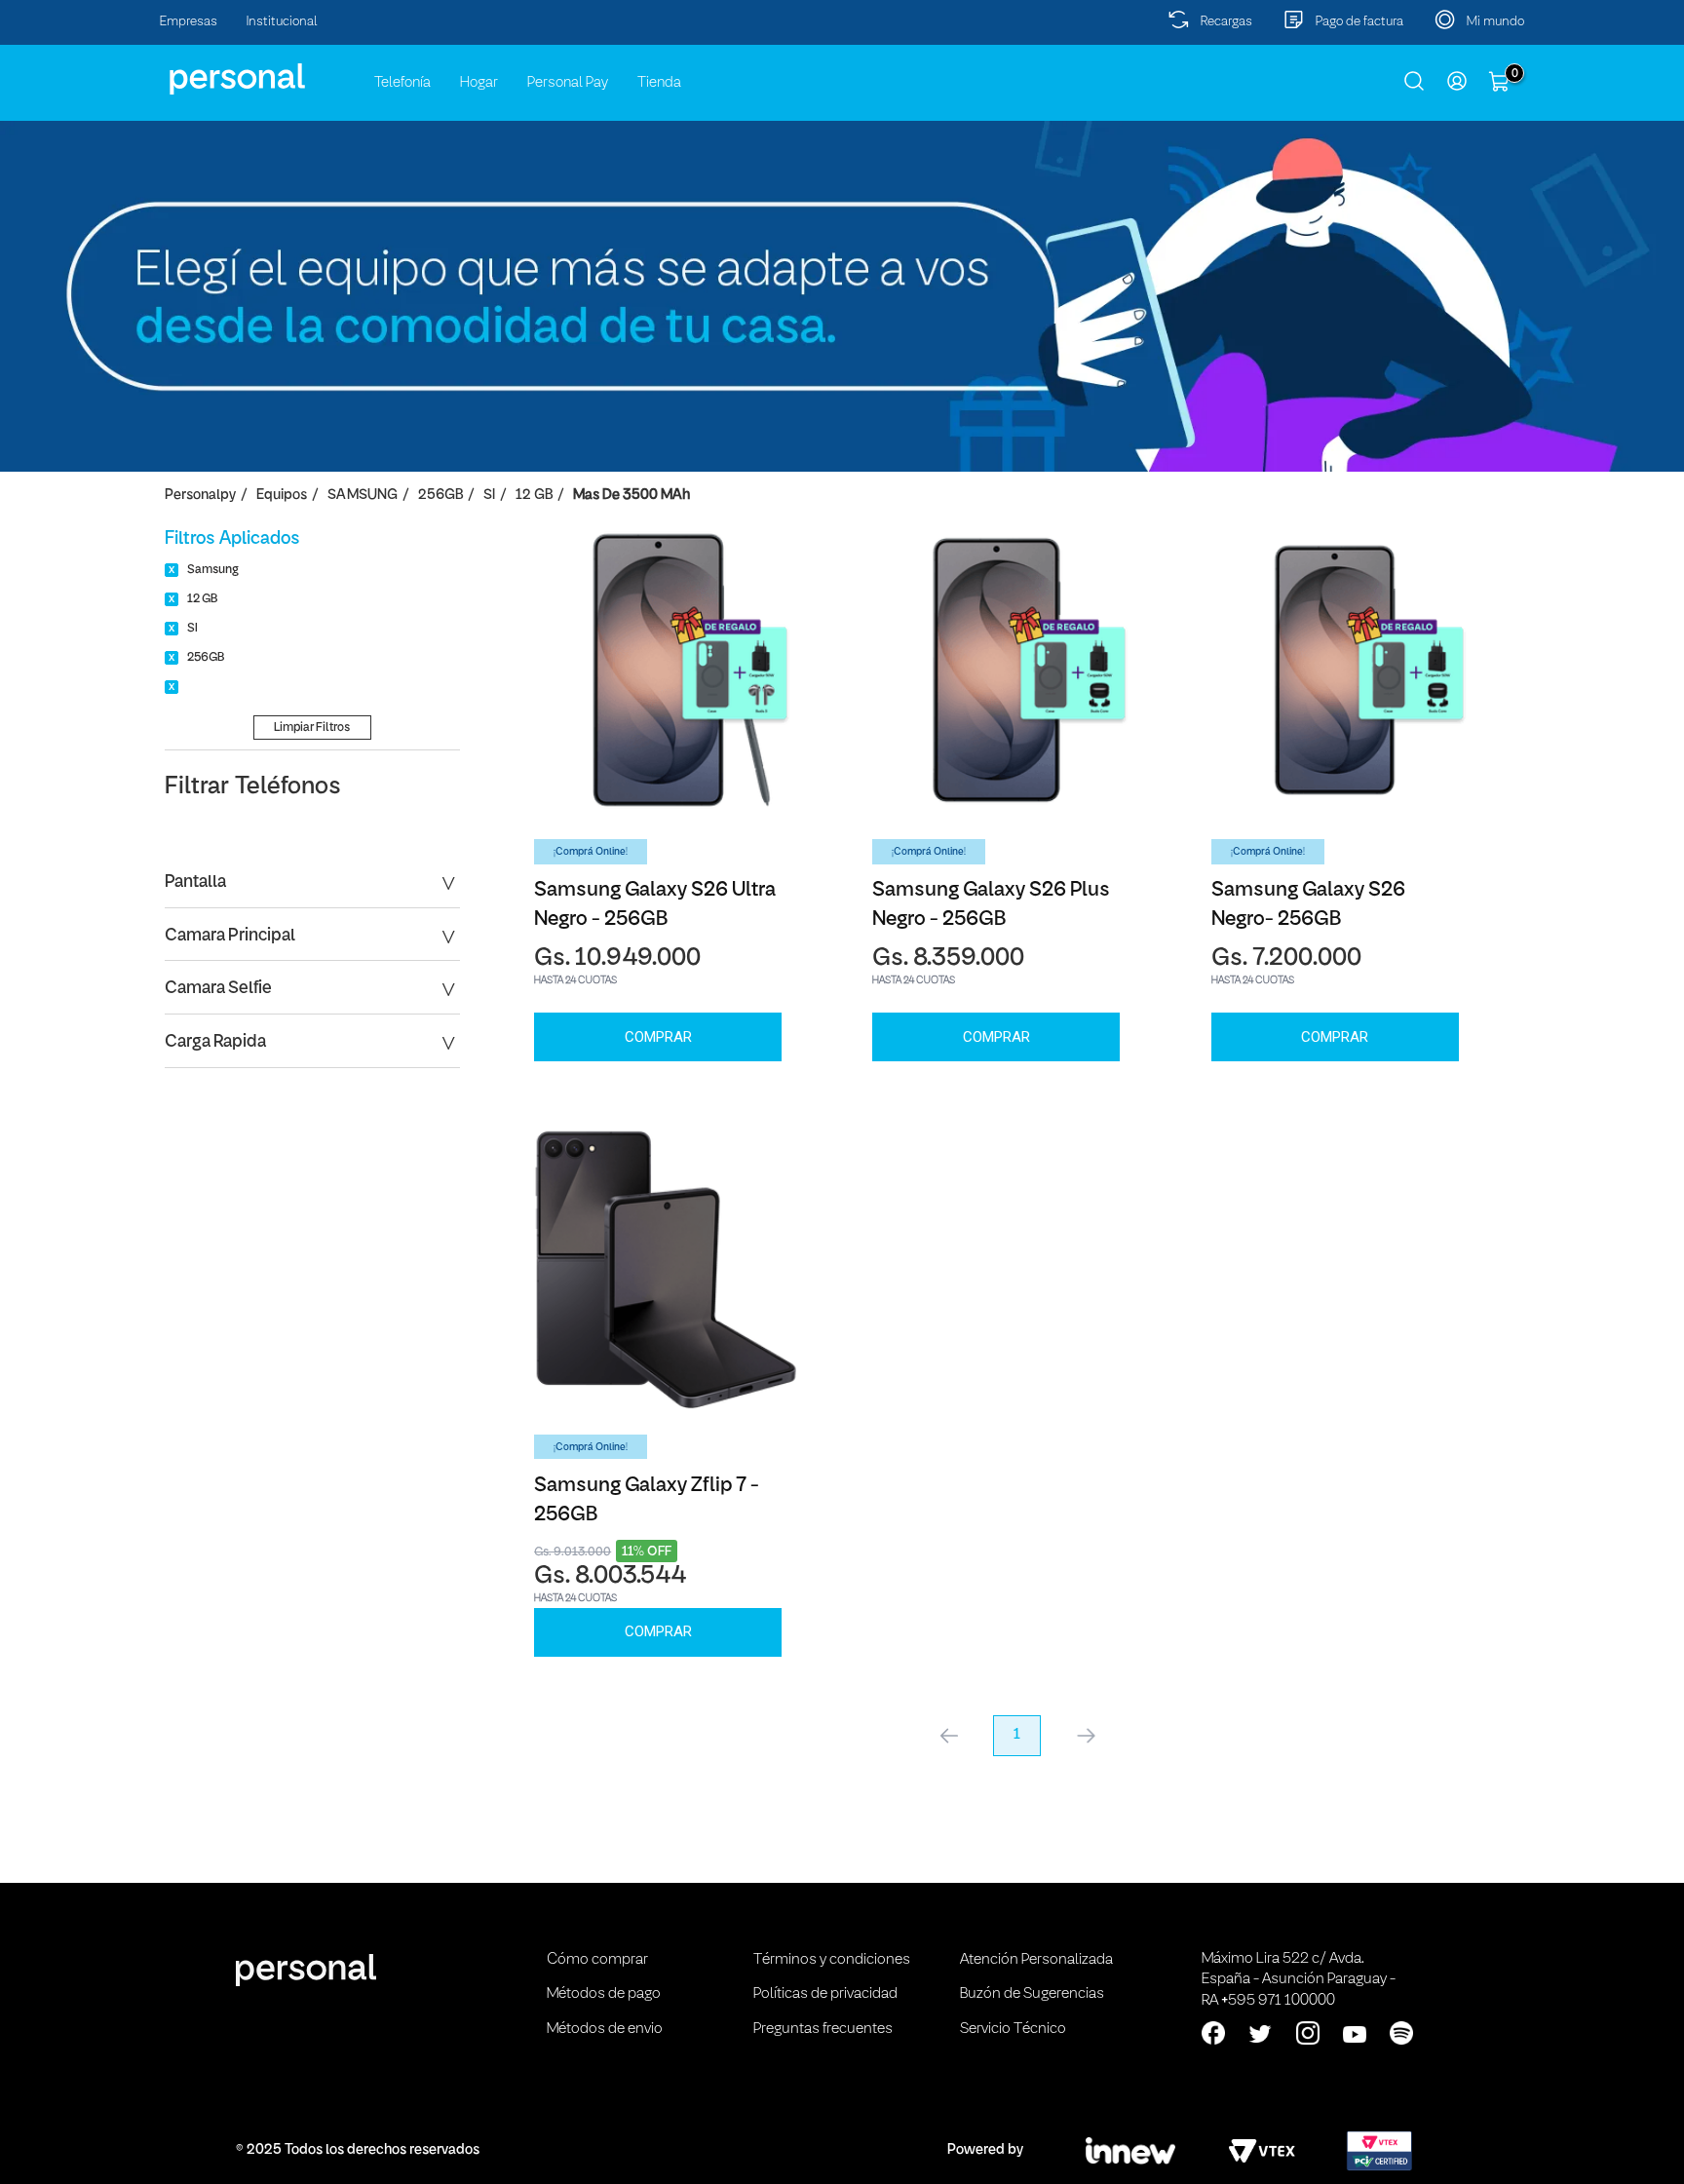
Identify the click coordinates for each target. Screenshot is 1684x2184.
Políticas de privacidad (825, 1994)
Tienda (659, 83)
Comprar (658, 1037)
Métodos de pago (604, 1994)
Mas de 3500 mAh (631, 496)
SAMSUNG (363, 496)
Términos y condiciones (832, 1960)
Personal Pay (568, 83)
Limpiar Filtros (312, 728)
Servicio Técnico (1013, 2029)
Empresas (189, 22)
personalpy (200, 496)
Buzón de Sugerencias (1032, 1994)
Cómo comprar (597, 1960)
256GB (440, 496)
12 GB (534, 496)
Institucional (282, 22)
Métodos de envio (605, 2029)
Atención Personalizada (1036, 1960)
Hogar (479, 83)
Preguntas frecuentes (823, 2029)
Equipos (282, 496)
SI (489, 496)
